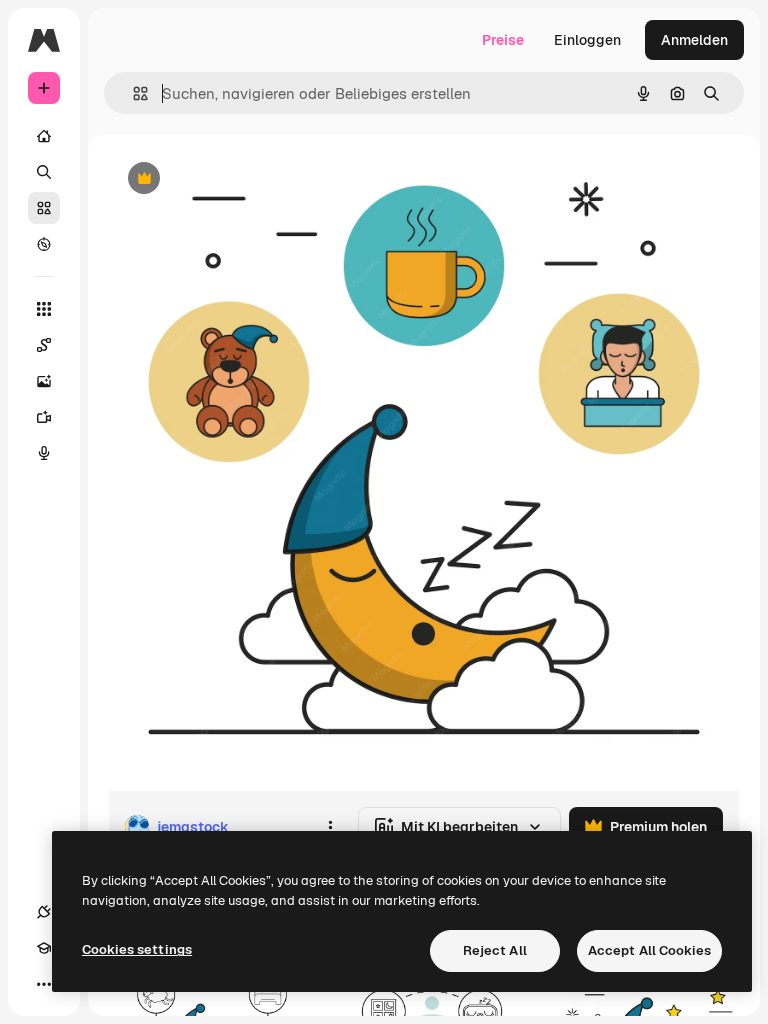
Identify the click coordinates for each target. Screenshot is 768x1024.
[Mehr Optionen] (330, 827)
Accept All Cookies (649, 950)
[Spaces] (44, 345)
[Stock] (44, 208)
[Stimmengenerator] (44, 453)
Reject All (495, 950)
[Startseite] (44, 136)
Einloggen (587, 40)
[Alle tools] (44, 309)
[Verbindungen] (44, 912)
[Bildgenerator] (44, 381)
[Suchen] (44, 172)
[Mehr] (44, 984)
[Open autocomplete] (132, 93)
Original (236, 179)
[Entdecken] (44, 244)
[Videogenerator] (44, 417)
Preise (503, 40)
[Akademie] (44, 948)
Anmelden (694, 40)
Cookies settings (137, 949)
